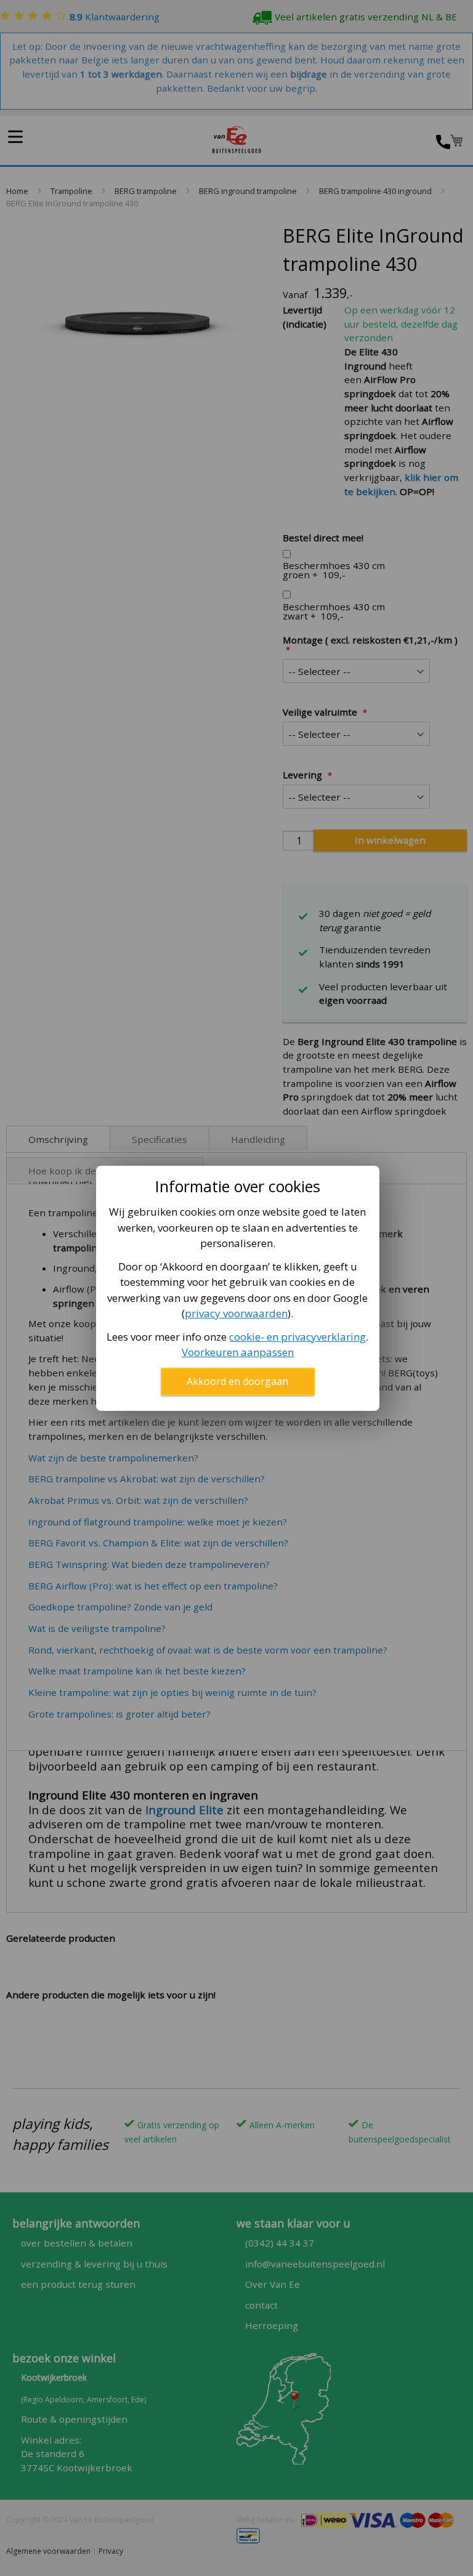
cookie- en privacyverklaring (297, 1337)
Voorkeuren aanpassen (238, 1352)
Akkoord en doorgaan (237, 1381)
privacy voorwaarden (236, 1313)
